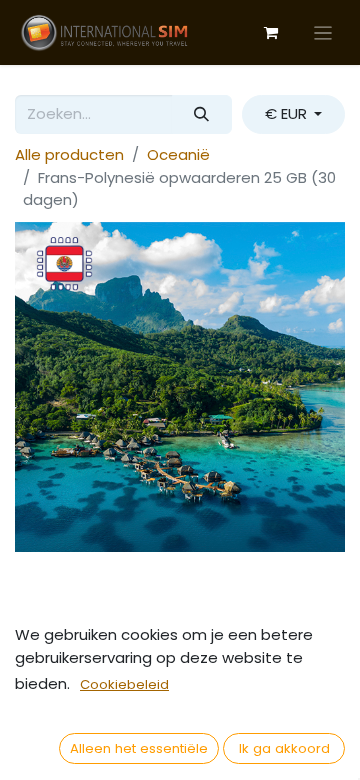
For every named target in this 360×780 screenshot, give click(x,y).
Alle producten (69, 154)
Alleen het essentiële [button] (139, 748)
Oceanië (178, 154)
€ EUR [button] (288, 113)
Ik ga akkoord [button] (284, 748)
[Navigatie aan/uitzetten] (323, 32)
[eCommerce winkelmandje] (271, 33)
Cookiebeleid (124, 684)
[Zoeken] (202, 114)
